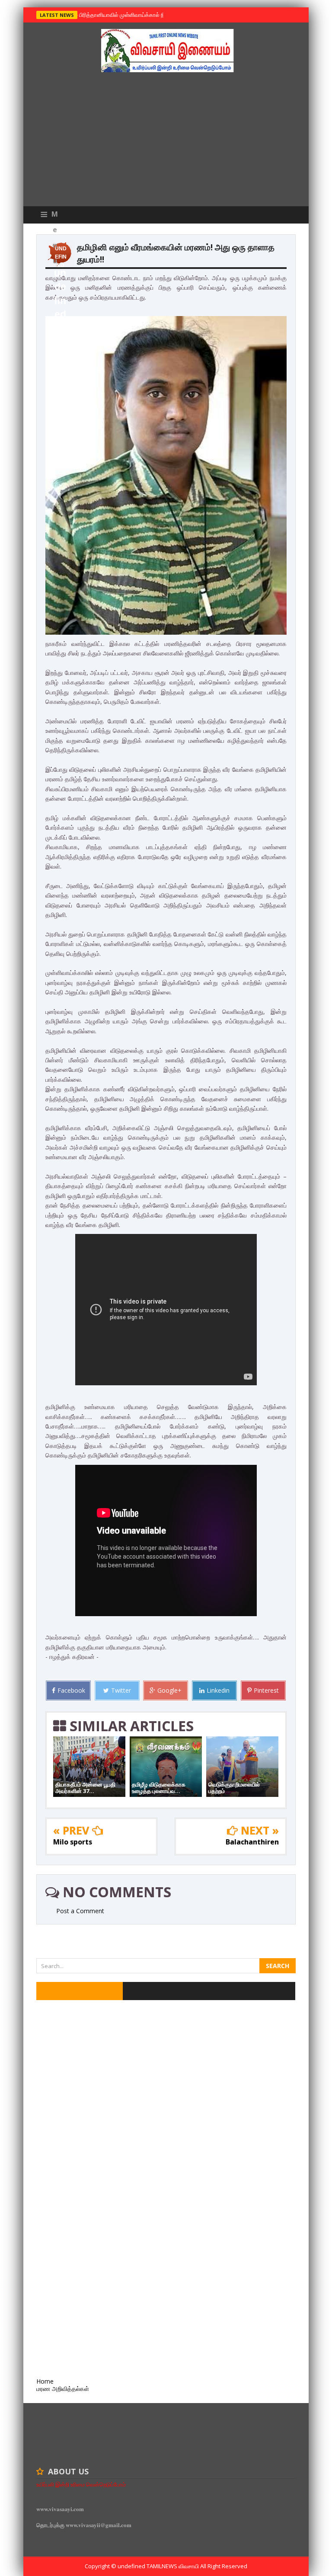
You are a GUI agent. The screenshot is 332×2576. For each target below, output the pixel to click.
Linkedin (218, 1690)
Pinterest (266, 1690)
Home (45, 2381)
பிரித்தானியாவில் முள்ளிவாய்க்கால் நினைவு (128, 15)
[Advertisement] (166, 141)
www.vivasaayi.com (60, 2509)
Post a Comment (80, 1911)
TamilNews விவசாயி (173, 2566)
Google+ (169, 1690)
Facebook (71, 1690)
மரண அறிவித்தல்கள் (63, 2389)
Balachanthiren (252, 1842)
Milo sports (73, 1842)
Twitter (121, 1690)
